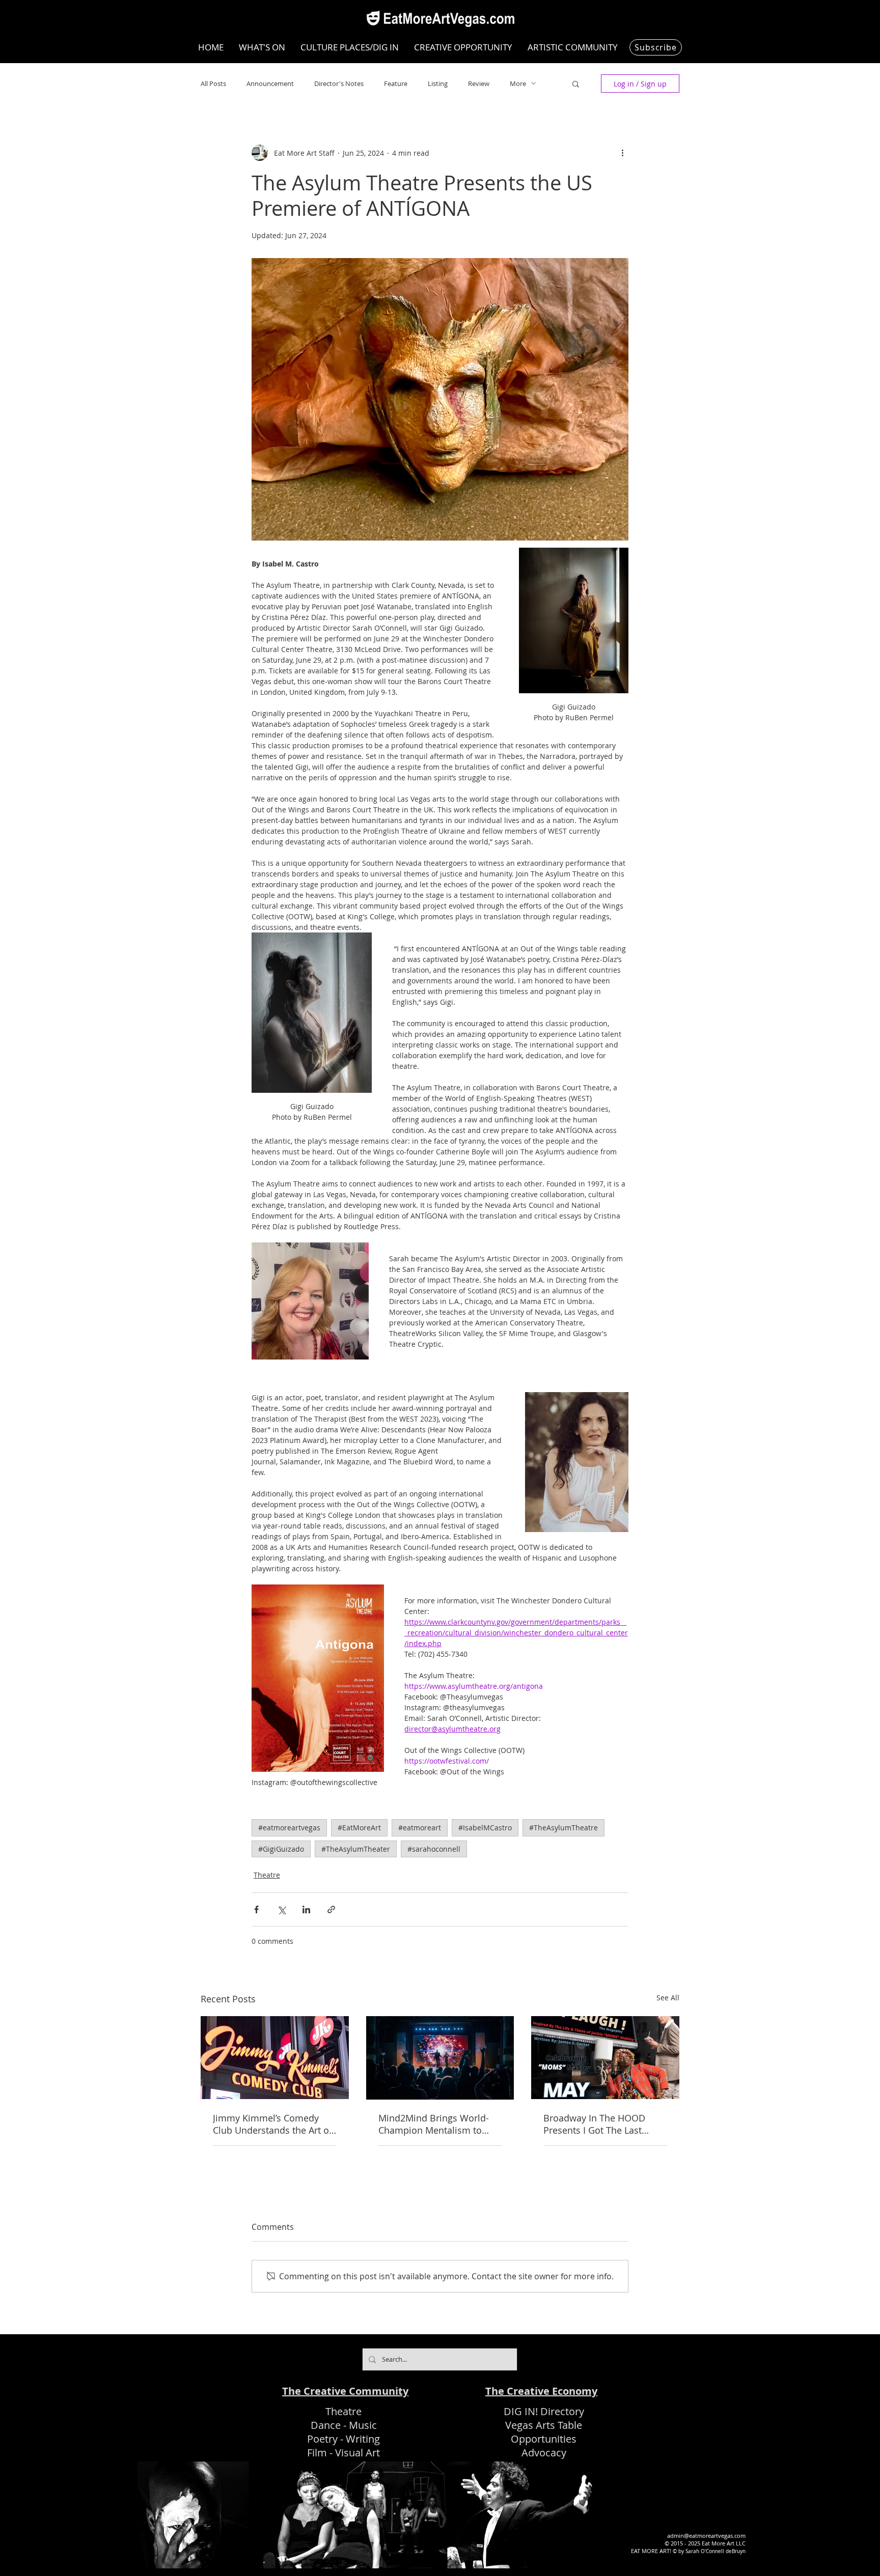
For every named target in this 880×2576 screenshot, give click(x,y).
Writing (363, 2439)
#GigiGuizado (281, 1849)
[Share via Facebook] (256, 1909)
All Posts (213, 83)
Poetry (322, 2439)
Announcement (270, 83)
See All (668, 1998)
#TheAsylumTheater (356, 1849)
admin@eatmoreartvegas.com (706, 2536)
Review (479, 83)
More (518, 83)
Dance (326, 2425)
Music (363, 2425)
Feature (396, 83)
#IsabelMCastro (485, 1828)
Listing (438, 83)
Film (317, 2453)
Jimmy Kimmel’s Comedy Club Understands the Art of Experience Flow (272, 2124)
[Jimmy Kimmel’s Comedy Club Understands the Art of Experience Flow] (275, 2058)
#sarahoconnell (434, 1849)
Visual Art (358, 2453)
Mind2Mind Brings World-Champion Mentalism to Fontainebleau (434, 2124)
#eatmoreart (420, 1828)
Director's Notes (339, 83)
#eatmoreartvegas (289, 1828)
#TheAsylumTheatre (563, 1828)
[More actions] (622, 153)
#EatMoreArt (359, 1828)
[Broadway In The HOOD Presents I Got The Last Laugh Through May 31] (605, 2058)
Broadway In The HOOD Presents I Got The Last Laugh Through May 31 (594, 2124)
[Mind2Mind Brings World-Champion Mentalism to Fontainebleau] (440, 2058)
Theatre (267, 1875)
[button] (576, 83)
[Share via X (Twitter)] (281, 1909)
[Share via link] (331, 1909)
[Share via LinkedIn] (306, 1909)
